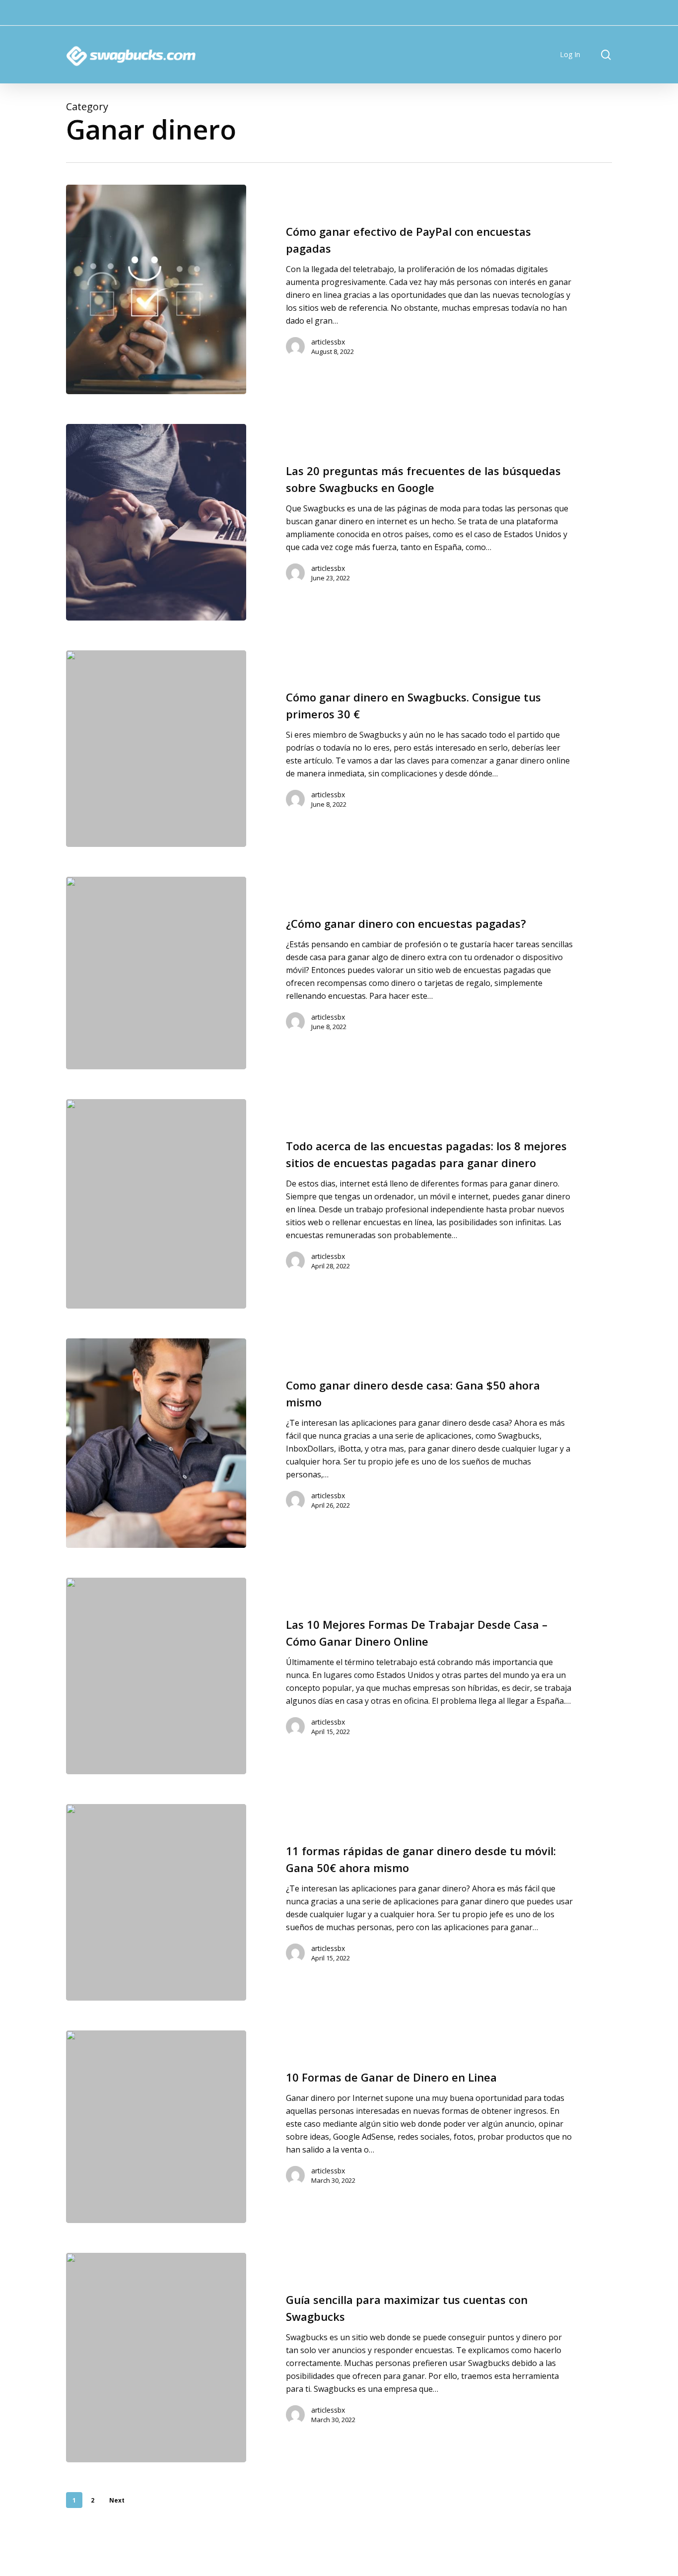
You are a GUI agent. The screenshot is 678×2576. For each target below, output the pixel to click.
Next (117, 2500)
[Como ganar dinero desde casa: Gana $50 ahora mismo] (156, 1443)
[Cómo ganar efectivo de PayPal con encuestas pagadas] (156, 289)
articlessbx (328, 342)
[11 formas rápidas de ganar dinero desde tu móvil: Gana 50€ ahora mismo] (156, 1902)
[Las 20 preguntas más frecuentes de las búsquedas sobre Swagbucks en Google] (156, 522)
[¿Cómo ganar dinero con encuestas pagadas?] (156, 973)
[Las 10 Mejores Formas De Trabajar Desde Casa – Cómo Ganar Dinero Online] (156, 1676)
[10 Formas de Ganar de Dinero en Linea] (156, 2127)
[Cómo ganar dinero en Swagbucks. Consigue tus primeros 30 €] (156, 749)
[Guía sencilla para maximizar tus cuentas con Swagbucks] (156, 2358)
